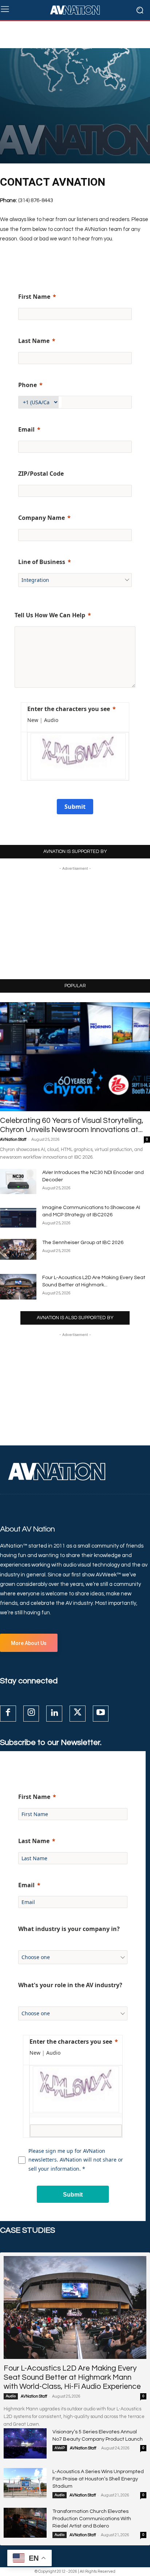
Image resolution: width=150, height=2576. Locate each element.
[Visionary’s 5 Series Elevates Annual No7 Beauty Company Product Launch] (25, 2443)
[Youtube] (101, 1714)
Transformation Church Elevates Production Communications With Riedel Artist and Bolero (92, 2519)
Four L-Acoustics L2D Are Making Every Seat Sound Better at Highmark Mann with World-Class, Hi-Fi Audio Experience (72, 2377)
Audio (11, 2396)
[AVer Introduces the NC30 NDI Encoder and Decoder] (18, 1181)
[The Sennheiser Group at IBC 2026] (18, 1249)
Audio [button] (51, 720)
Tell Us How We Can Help (50, 615)
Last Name (34, 341)
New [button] (33, 720)
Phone (27, 385)
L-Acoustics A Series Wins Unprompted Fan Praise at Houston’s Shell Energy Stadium (98, 2479)
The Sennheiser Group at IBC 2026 (83, 1243)
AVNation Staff (13, 1140)
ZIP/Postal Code (41, 474)
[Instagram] (31, 1714)
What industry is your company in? (69, 1929)
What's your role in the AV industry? (70, 1985)
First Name (34, 297)
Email (26, 429)
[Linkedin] (54, 1714)
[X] (78, 1714)
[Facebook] (8, 1714)
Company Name (42, 518)
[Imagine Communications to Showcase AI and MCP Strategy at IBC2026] (18, 1217)
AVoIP (60, 2448)
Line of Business (42, 562)
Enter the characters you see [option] (69, 709)
